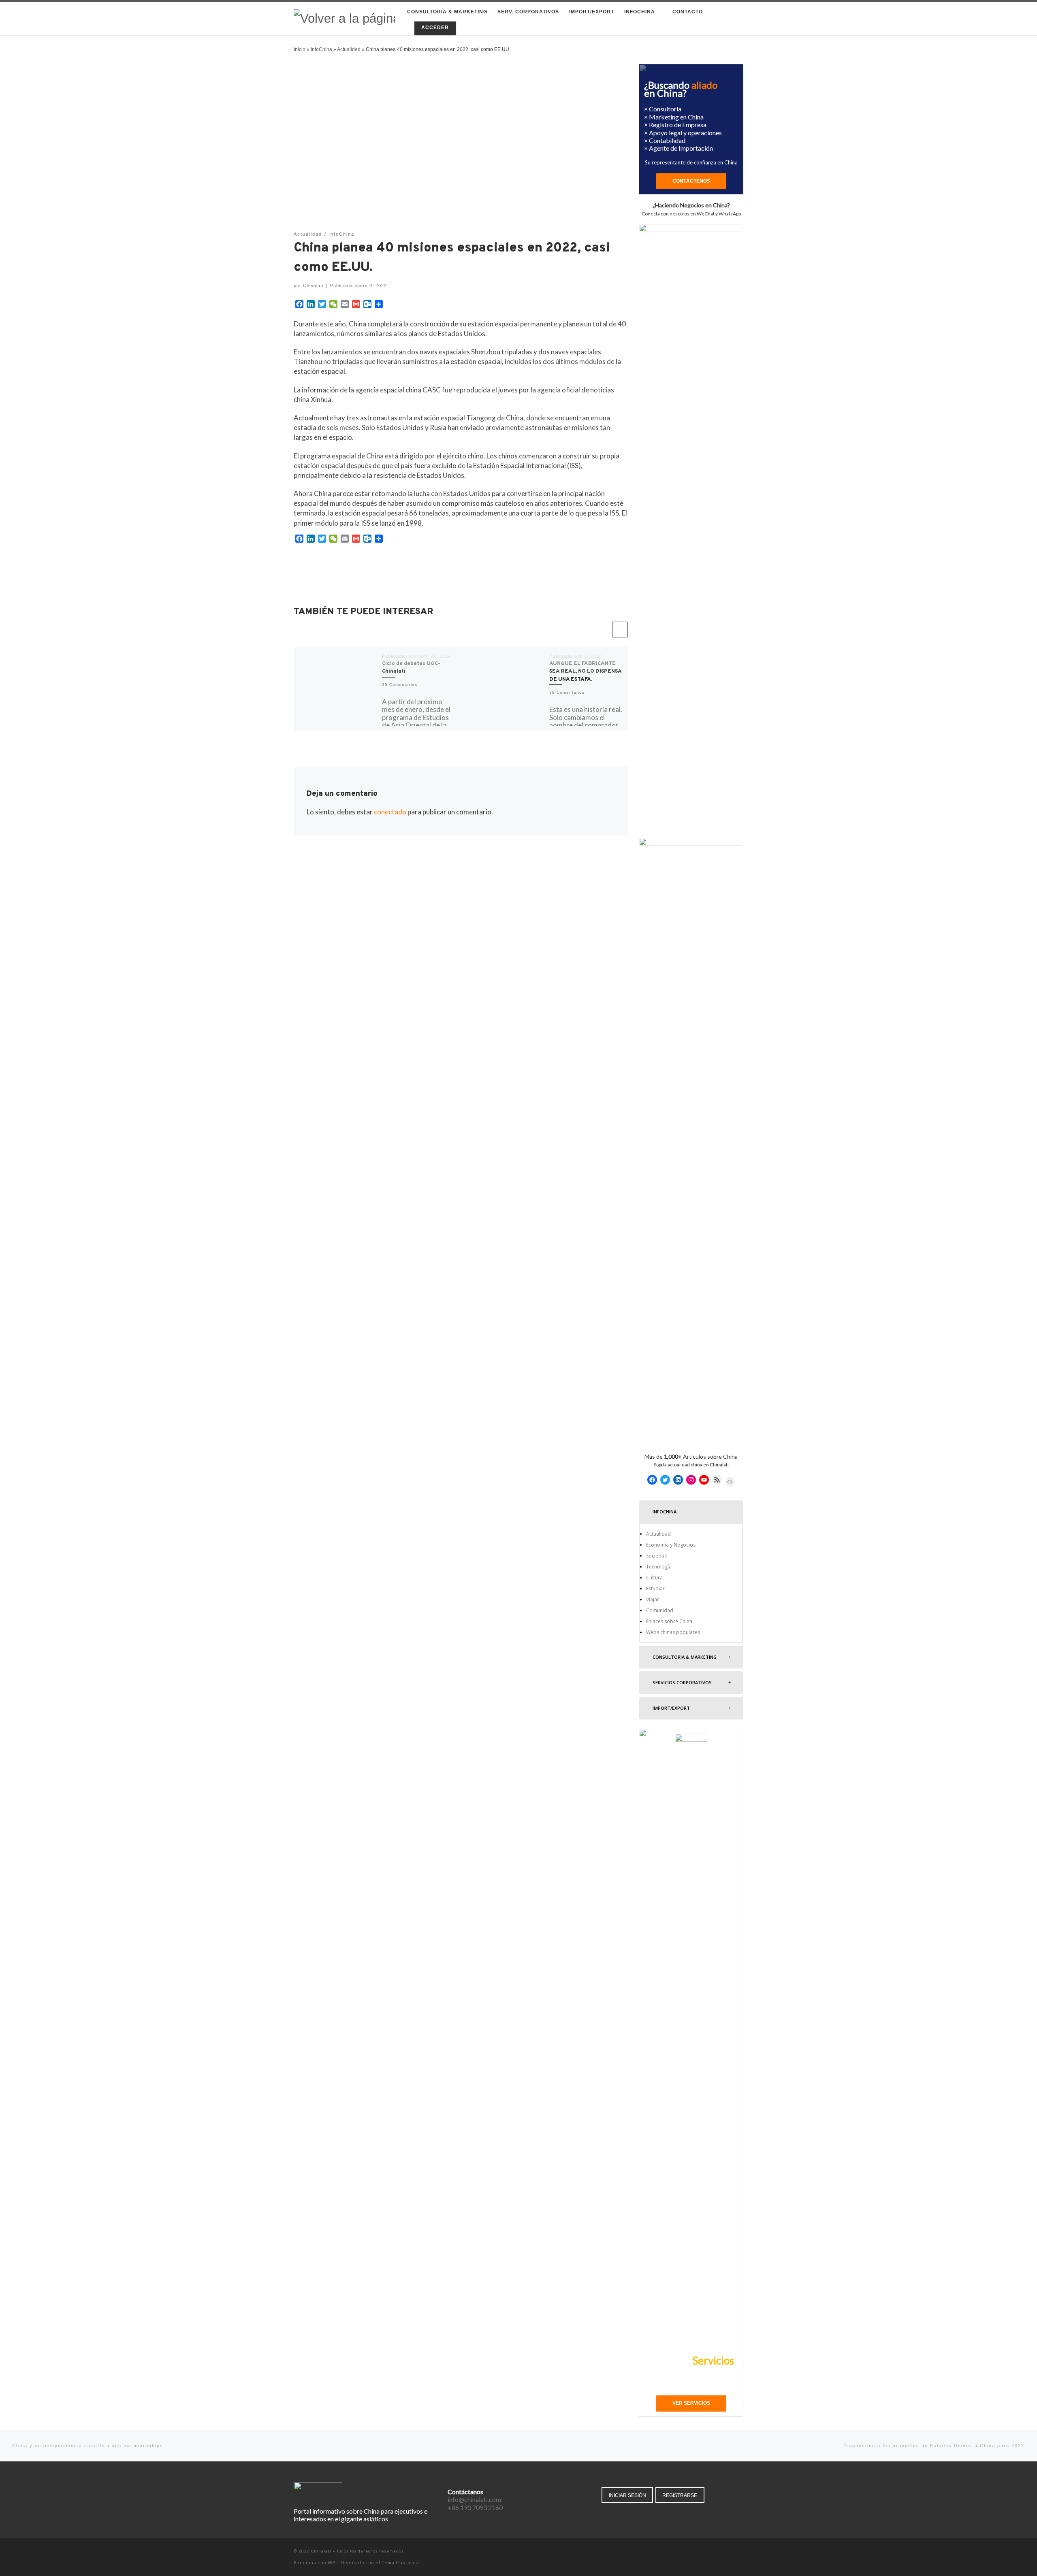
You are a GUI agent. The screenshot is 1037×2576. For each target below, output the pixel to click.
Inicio (300, 49)
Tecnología (659, 1567)
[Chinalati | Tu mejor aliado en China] (344, 18)
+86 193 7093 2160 (475, 2507)
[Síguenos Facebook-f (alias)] (707, 2552)
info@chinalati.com (474, 2499)
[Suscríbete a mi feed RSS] (741, 2552)
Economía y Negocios (671, 1545)
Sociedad (657, 1556)
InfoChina (321, 49)
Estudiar (655, 1588)
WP (332, 2562)
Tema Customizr (401, 2562)
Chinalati (313, 286)
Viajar (653, 1599)
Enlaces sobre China (669, 1621)
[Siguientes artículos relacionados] (620, 630)
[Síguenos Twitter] (718, 2552)
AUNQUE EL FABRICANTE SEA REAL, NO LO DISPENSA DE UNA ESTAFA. (585, 672)
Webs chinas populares (673, 1632)
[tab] (691, 1512)
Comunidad (660, 1610)
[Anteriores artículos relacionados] (603, 630)
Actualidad (349, 49)
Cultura (654, 1578)
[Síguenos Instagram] (730, 2552)
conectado (390, 812)
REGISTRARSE (680, 2495)
